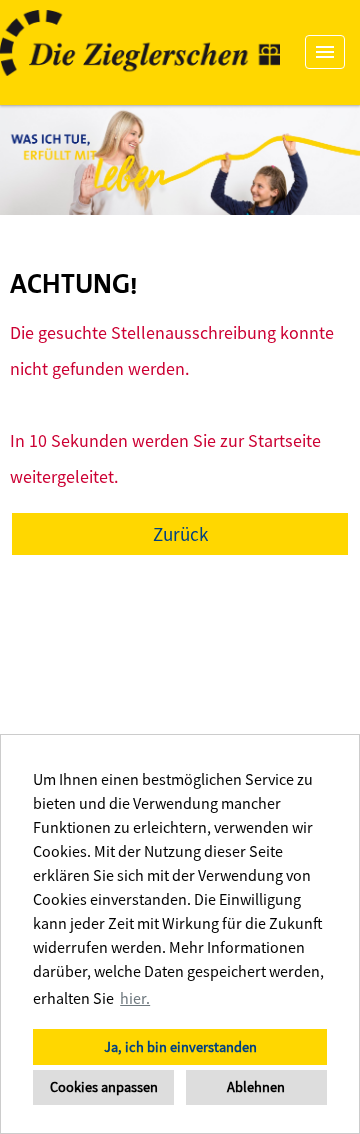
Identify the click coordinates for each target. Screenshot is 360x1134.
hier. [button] (135, 998)
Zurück (180, 534)
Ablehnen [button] (256, 1087)
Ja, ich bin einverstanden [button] (180, 1047)
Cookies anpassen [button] (104, 1087)
